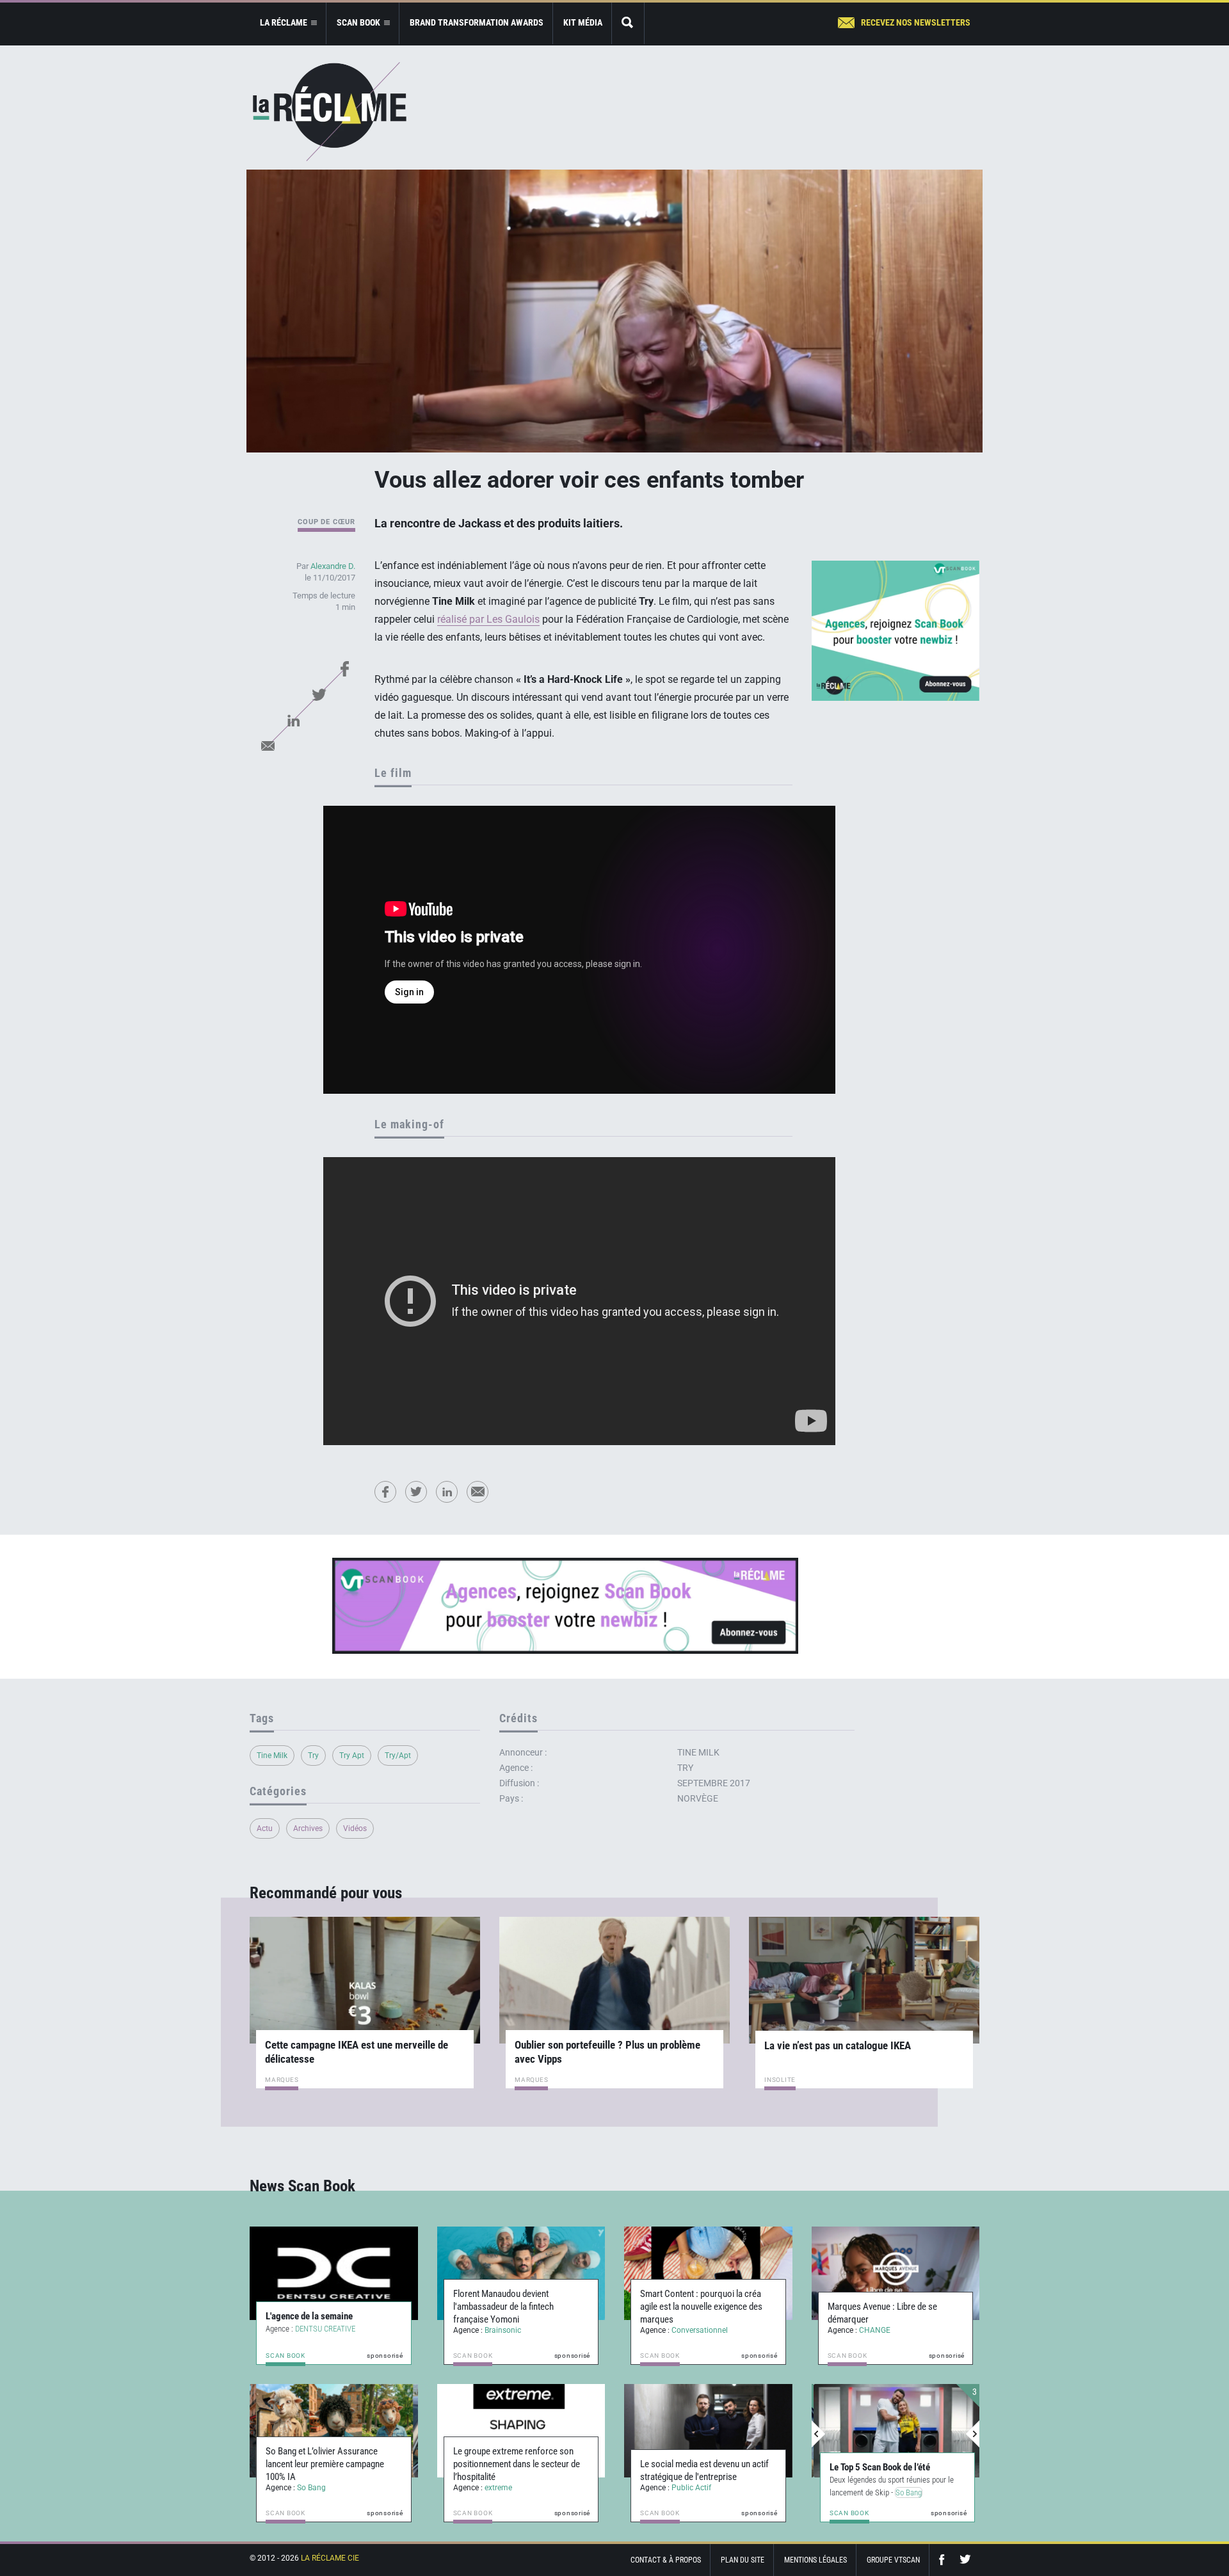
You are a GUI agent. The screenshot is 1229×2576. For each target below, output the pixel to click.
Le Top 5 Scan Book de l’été (878, 2467)
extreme (498, 2488)
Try (313, 1756)
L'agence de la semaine (309, 2316)
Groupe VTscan (893, 2560)
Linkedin (293, 720)
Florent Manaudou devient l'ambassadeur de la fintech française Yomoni (503, 2307)
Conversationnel (700, 2330)
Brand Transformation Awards (477, 22)
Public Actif (691, 2488)
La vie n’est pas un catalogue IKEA (838, 2045)
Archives (308, 1828)
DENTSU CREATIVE (325, 2329)
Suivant (972, 2434)
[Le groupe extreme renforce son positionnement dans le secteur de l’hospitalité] (521, 2431)
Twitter (319, 694)
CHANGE (875, 2330)
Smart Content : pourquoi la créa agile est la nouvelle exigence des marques (701, 2307)
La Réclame (330, 112)
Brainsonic (503, 2330)
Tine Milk (272, 1756)
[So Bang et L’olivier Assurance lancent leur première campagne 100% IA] (334, 2431)
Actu (265, 1828)
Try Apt (352, 1756)
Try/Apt (398, 1756)
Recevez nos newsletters (916, 22)
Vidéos (355, 1828)
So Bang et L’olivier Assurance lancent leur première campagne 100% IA (325, 2464)
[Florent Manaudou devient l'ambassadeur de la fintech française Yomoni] (521, 2273)
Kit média (583, 22)
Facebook (344, 669)
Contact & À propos (666, 2560)
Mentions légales (815, 2560)
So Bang (311, 2488)
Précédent (819, 2434)
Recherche (628, 23)
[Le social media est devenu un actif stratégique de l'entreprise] (708, 2431)
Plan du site (743, 2560)
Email (268, 746)
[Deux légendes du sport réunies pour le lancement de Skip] (896, 2431)
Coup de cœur (326, 522)
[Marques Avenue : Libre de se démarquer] (896, 2273)
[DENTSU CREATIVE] (334, 2273)
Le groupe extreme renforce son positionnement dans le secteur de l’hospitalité (517, 2464)
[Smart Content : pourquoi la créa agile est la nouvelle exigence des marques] (708, 2273)
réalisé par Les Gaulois (488, 619)
